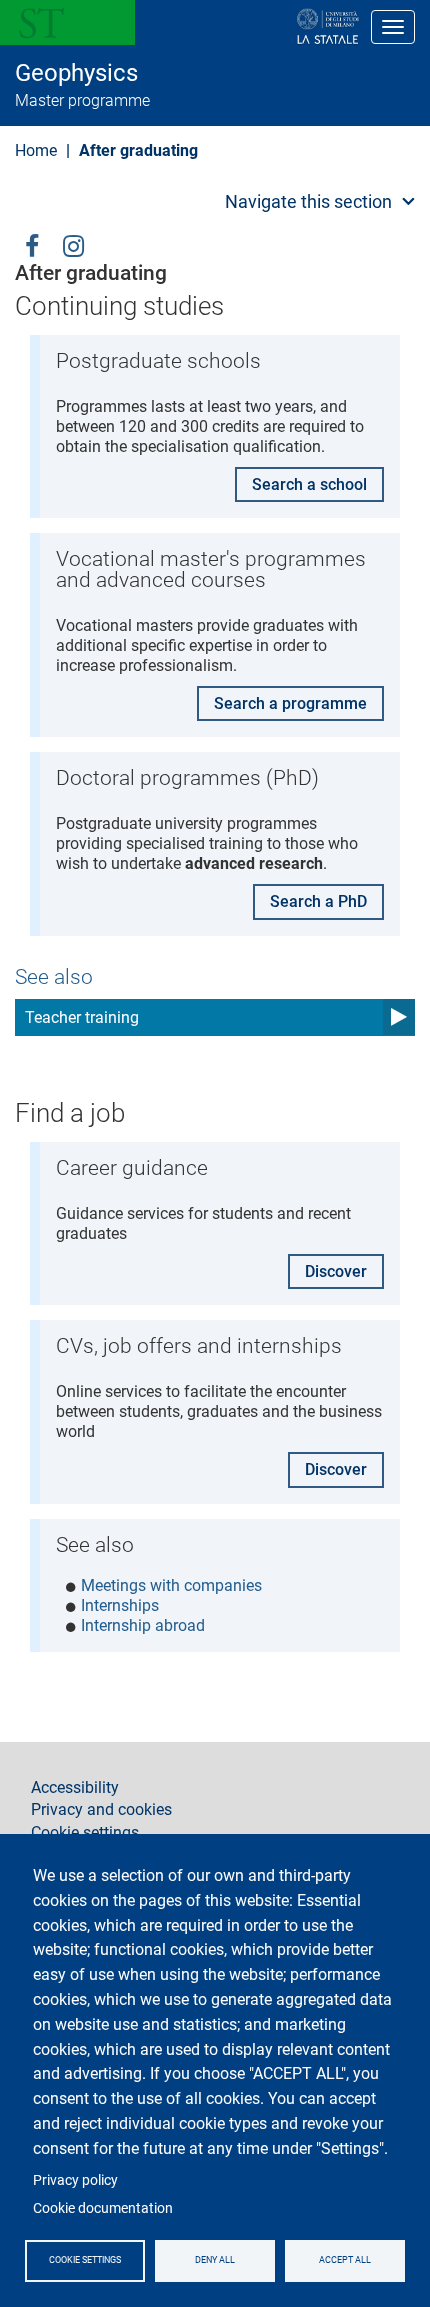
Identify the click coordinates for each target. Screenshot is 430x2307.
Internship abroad (143, 1625)
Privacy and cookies (101, 1810)
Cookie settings (85, 2260)
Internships (120, 1605)
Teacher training (82, 1017)
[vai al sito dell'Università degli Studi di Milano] (263, 27)
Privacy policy (75, 2180)
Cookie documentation (103, 2208)
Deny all (215, 2260)
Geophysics (76, 73)
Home (36, 150)
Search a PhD (318, 901)
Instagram (73, 244)
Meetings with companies (171, 1585)
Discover (336, 1271)
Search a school (309, 484)
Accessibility (75, 1788)
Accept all (345, 2260)
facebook (32, 244)
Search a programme (290, 703)
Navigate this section (308, 201)
